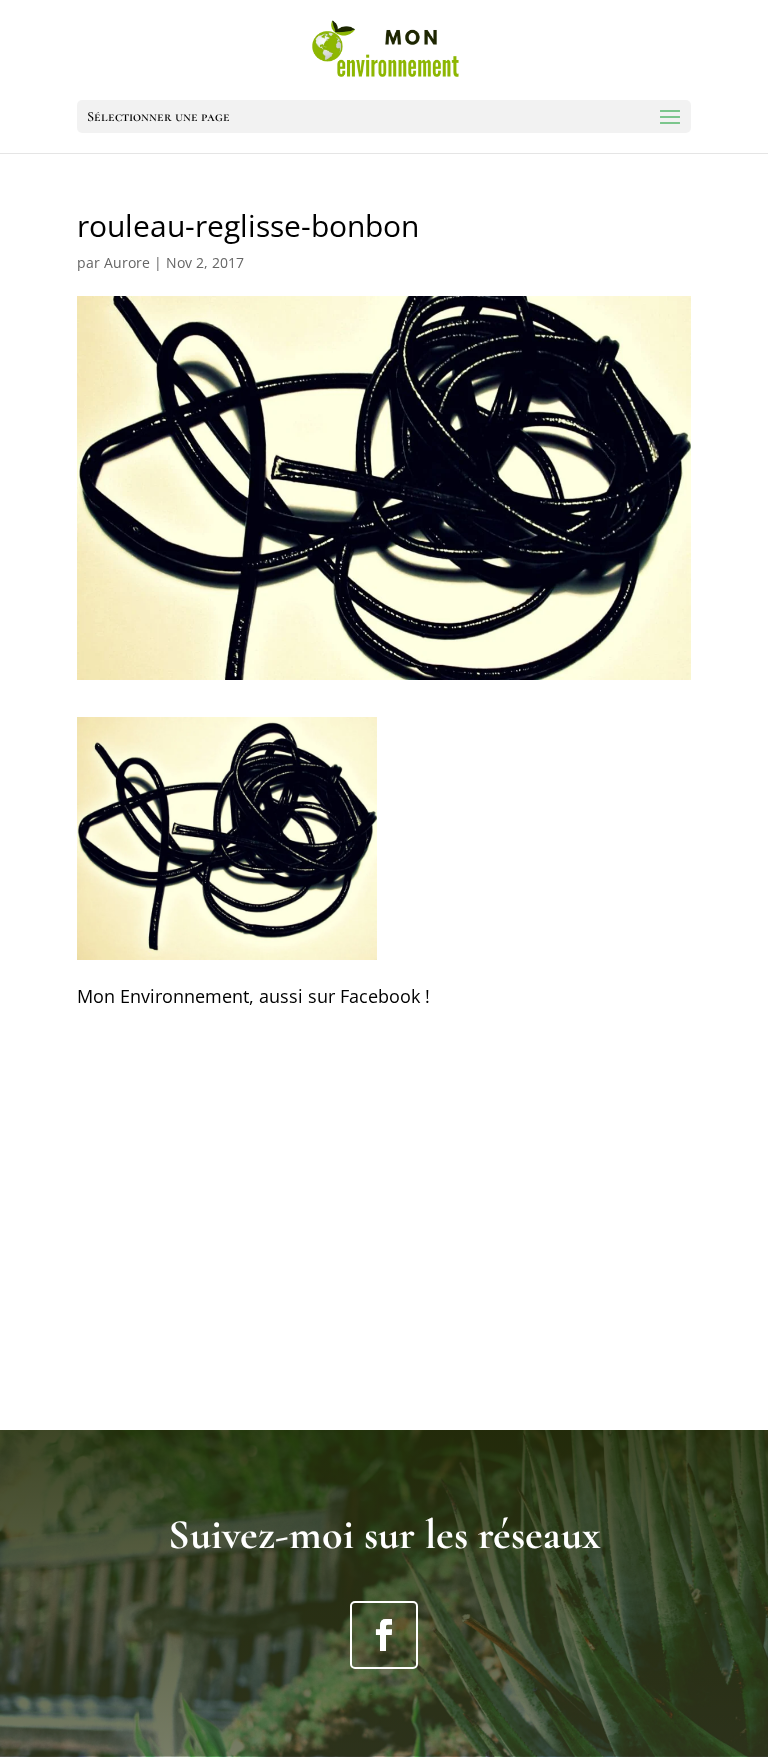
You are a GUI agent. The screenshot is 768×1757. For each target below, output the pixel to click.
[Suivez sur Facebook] (384, 1635)
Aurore (127, 262)
